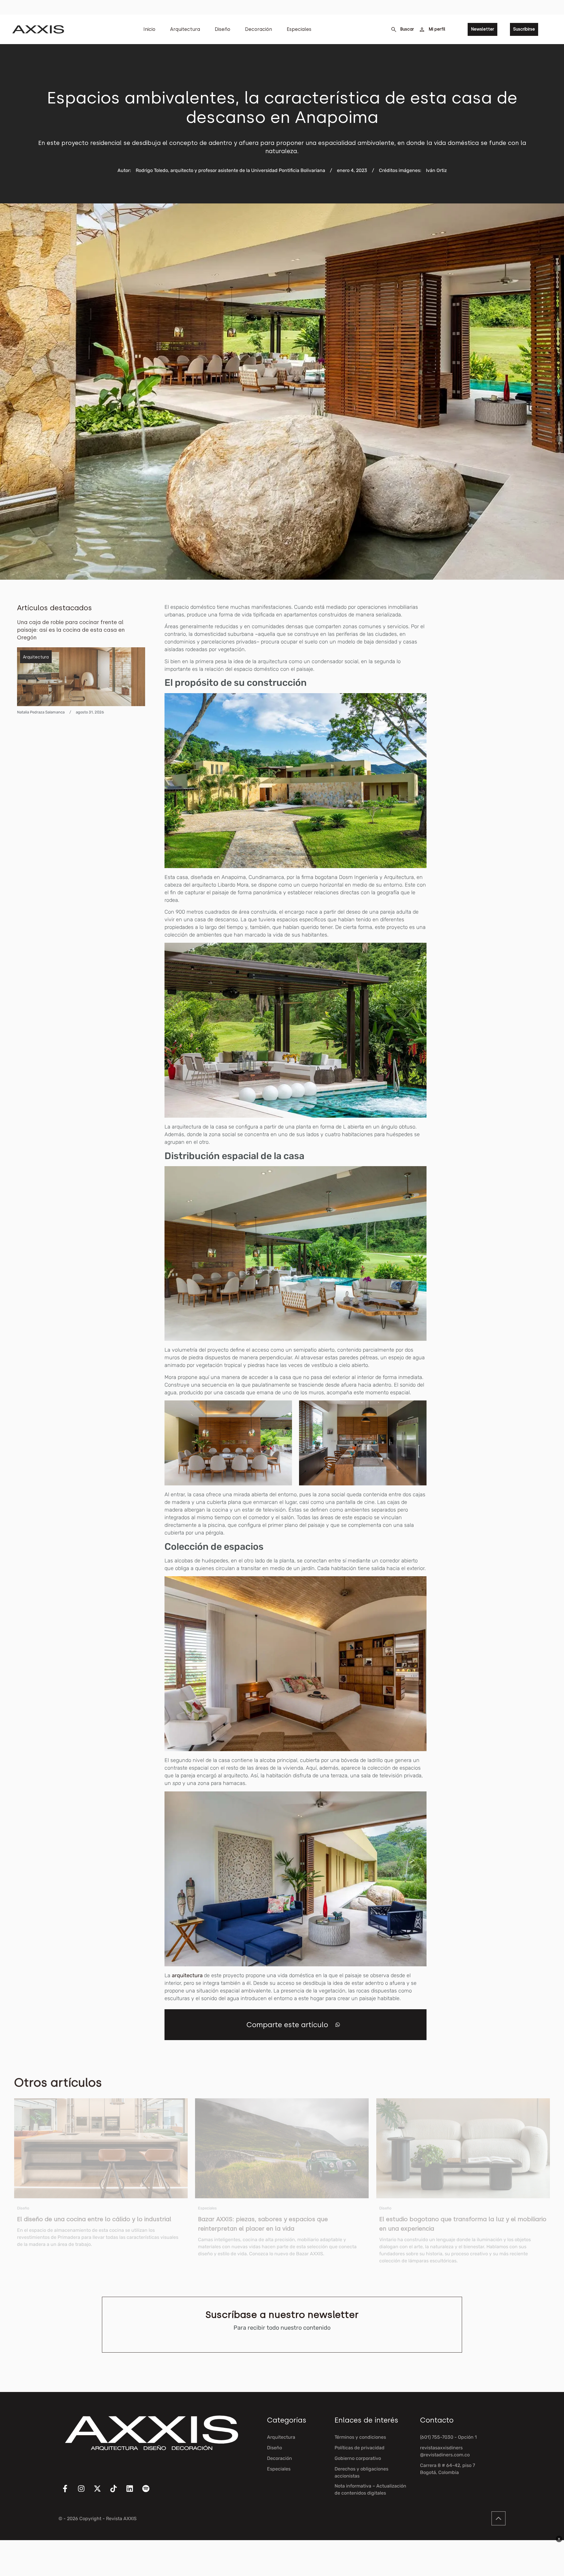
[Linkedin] (133, 2492)
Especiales (299, 29)
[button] (338, 2025)
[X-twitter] (101, 2492)
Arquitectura (185, 29)
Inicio (149, 29)
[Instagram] (85, 2492)
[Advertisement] (503, 691)
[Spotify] (150, 2492)
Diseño (223, 29)
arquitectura (188, 1975)
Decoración (258, 29)
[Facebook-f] (69, 2492)
